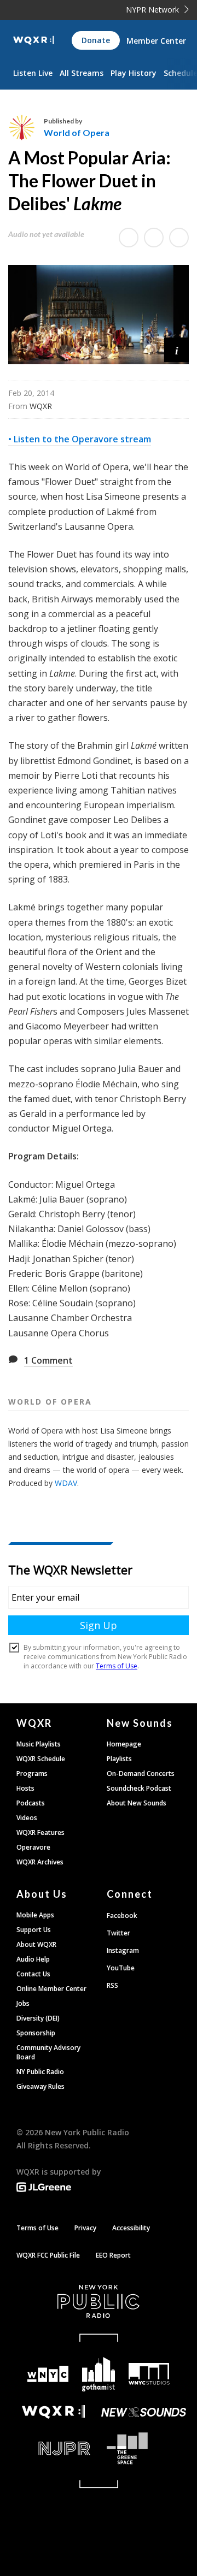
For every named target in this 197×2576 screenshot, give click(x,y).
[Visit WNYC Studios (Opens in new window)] (149, 2374)
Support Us (34, 1930)
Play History (134, 73)
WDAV (66, 1483)
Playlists (119, 1759)
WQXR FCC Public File (48, 2255)
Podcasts (31, 1803)
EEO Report (113, 2255)
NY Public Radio (40, 2072)
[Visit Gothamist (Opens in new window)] (99, 2374)
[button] (176, 350)
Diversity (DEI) (38, 2018)
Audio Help (33, 1959)
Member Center (156, 41)
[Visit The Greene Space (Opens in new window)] (144, 2448)
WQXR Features (40, 1832)
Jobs (23, 2003)
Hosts (25, 1788)
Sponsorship (36, 2033)
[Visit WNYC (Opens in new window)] (48, 2374)
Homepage (124, 1744)
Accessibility (131, 2228)
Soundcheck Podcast (139, 1788)
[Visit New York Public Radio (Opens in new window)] (99, 2301)
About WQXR (36, 1944)
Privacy (85, 2228)
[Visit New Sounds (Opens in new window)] (144, 2412)
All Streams (82, 73)
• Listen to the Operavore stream (80, 439)
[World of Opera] (26, 127)
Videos (27, 1818)
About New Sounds (137, 1803)
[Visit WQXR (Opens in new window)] (53, 2412)
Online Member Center (51, 1989)
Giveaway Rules (40, 2086)
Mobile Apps (35, 1915)
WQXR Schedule (41, 1759)
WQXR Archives (40, 1862)
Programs (32, 1773)
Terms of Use (37, 2228)
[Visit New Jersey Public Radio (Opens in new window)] (53, 2448)
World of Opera (77, 132)
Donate (96, 40)
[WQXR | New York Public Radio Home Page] (34, 40)
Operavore (33, 1847)
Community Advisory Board (48, 2052)
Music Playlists (39, 1744)
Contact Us (33, 1974)
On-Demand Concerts (141, 1773)
